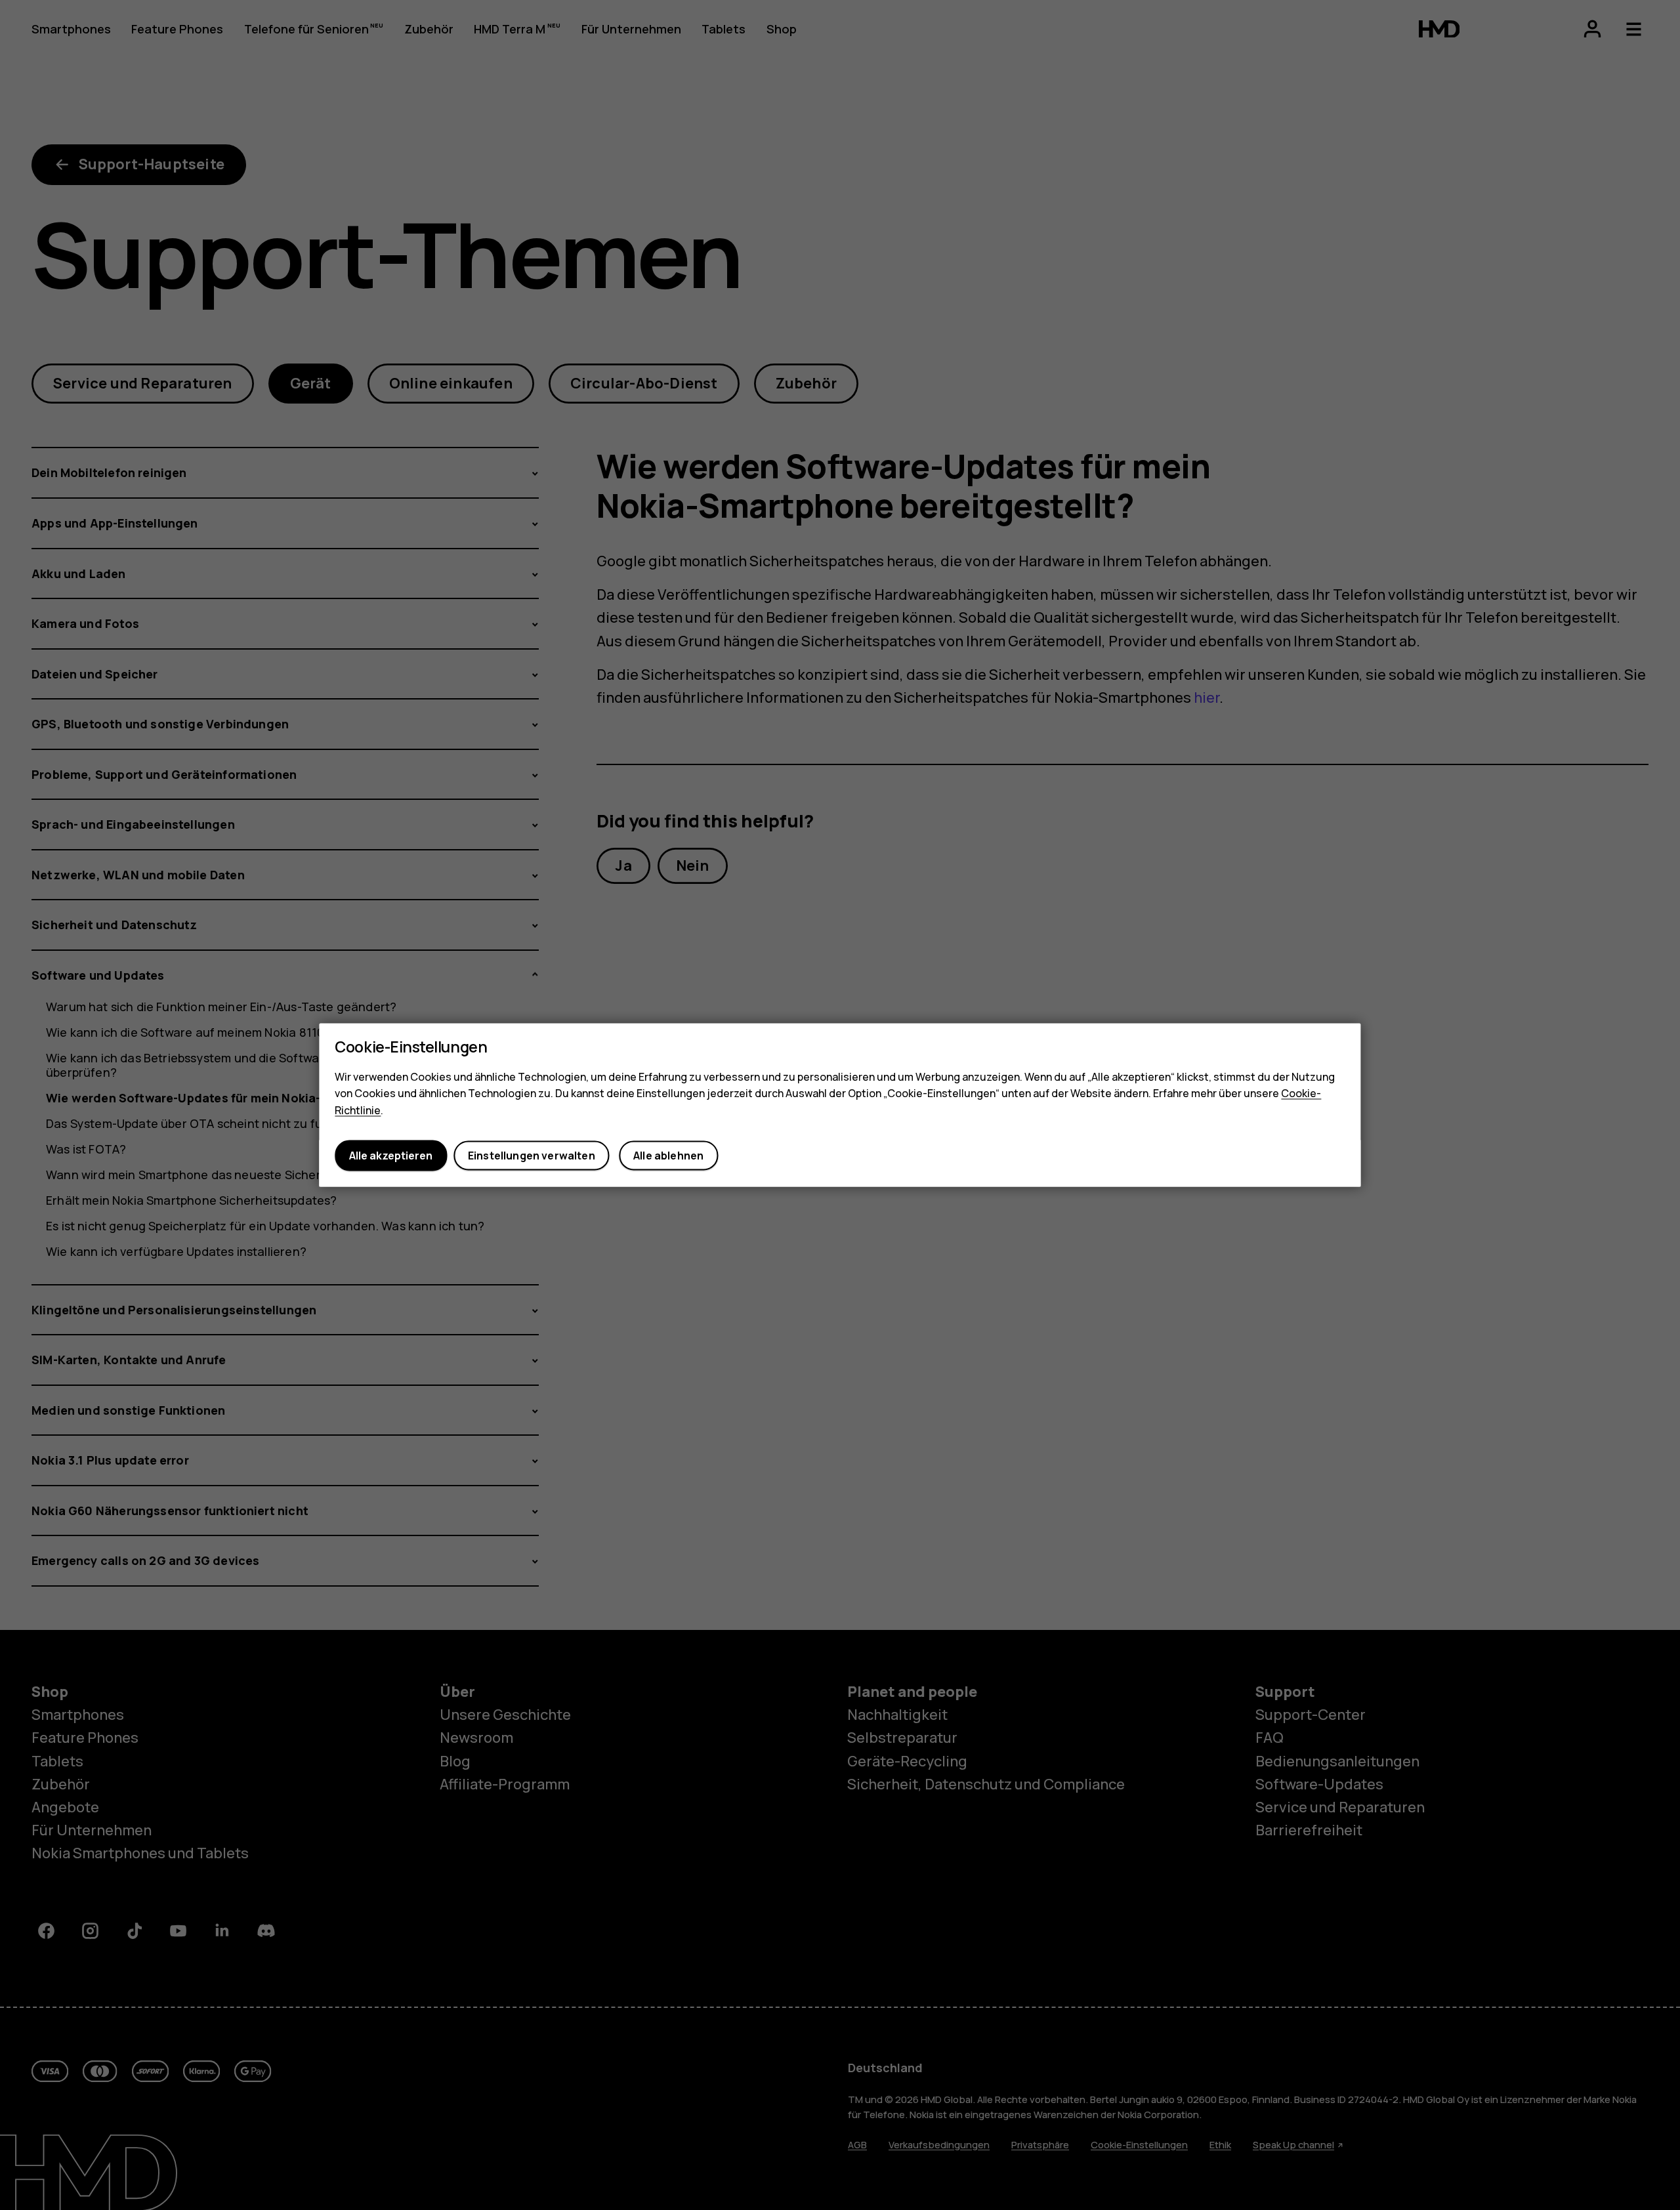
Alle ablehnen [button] (668, 1156)
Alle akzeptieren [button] (391, 1156)
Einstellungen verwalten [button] (532, 1156)
